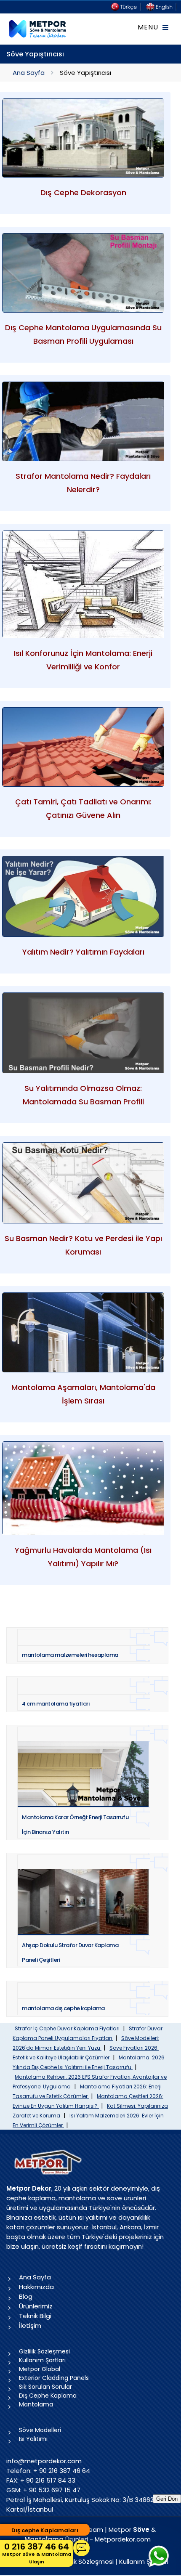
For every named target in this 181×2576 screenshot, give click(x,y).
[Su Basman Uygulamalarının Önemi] (83, 1183)
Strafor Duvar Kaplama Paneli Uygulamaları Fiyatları (88, 2033)
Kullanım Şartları (42, 2360)
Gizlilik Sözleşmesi (44, 2351)
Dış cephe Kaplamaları (45, 2530)
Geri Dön (167, 2499)
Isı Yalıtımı (33, 2439)
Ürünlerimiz (36, 2306)
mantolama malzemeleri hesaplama (70, 1655)
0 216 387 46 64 (37, 2553)
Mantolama (36, 2404)
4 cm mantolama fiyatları (56, 1704)
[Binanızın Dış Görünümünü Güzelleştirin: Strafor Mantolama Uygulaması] (83, 421)
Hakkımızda (36, 2287)
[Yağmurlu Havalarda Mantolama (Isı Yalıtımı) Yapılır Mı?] (83, 1488)
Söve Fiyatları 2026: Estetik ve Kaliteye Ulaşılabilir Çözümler (86, 2053)
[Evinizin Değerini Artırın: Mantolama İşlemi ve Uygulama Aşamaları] (83, 1332)
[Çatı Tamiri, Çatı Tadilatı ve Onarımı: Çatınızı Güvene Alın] (83, 747)
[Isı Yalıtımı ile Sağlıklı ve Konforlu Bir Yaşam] (83, 584)
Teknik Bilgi (35, 2316)
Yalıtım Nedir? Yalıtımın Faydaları (83, 952)
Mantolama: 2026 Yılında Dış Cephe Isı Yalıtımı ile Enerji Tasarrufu (89, 2062)
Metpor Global (40, 2369)
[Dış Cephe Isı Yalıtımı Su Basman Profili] (83, 273)
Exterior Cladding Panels (54, 2378)
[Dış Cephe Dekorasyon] (83, 138)
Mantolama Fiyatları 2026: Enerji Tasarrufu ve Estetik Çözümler (87, 2091)
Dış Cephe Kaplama (48, 2396)
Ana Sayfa (29, 73)
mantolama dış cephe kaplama (63, 2008)
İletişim (30, 2325)
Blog (26, 2296)
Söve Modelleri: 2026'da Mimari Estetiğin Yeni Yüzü (86, 2043)
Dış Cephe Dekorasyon (83, 192)
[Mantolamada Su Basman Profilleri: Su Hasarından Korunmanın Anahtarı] (83, 1033)
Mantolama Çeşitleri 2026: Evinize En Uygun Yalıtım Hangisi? (88, 2101)
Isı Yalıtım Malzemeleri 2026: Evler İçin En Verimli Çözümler (88, 2120)
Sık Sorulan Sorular (45, 2387)
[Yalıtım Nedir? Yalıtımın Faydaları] (83, 896)
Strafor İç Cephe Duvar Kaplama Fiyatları (68, 2028)
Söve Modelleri (40, 2430)
